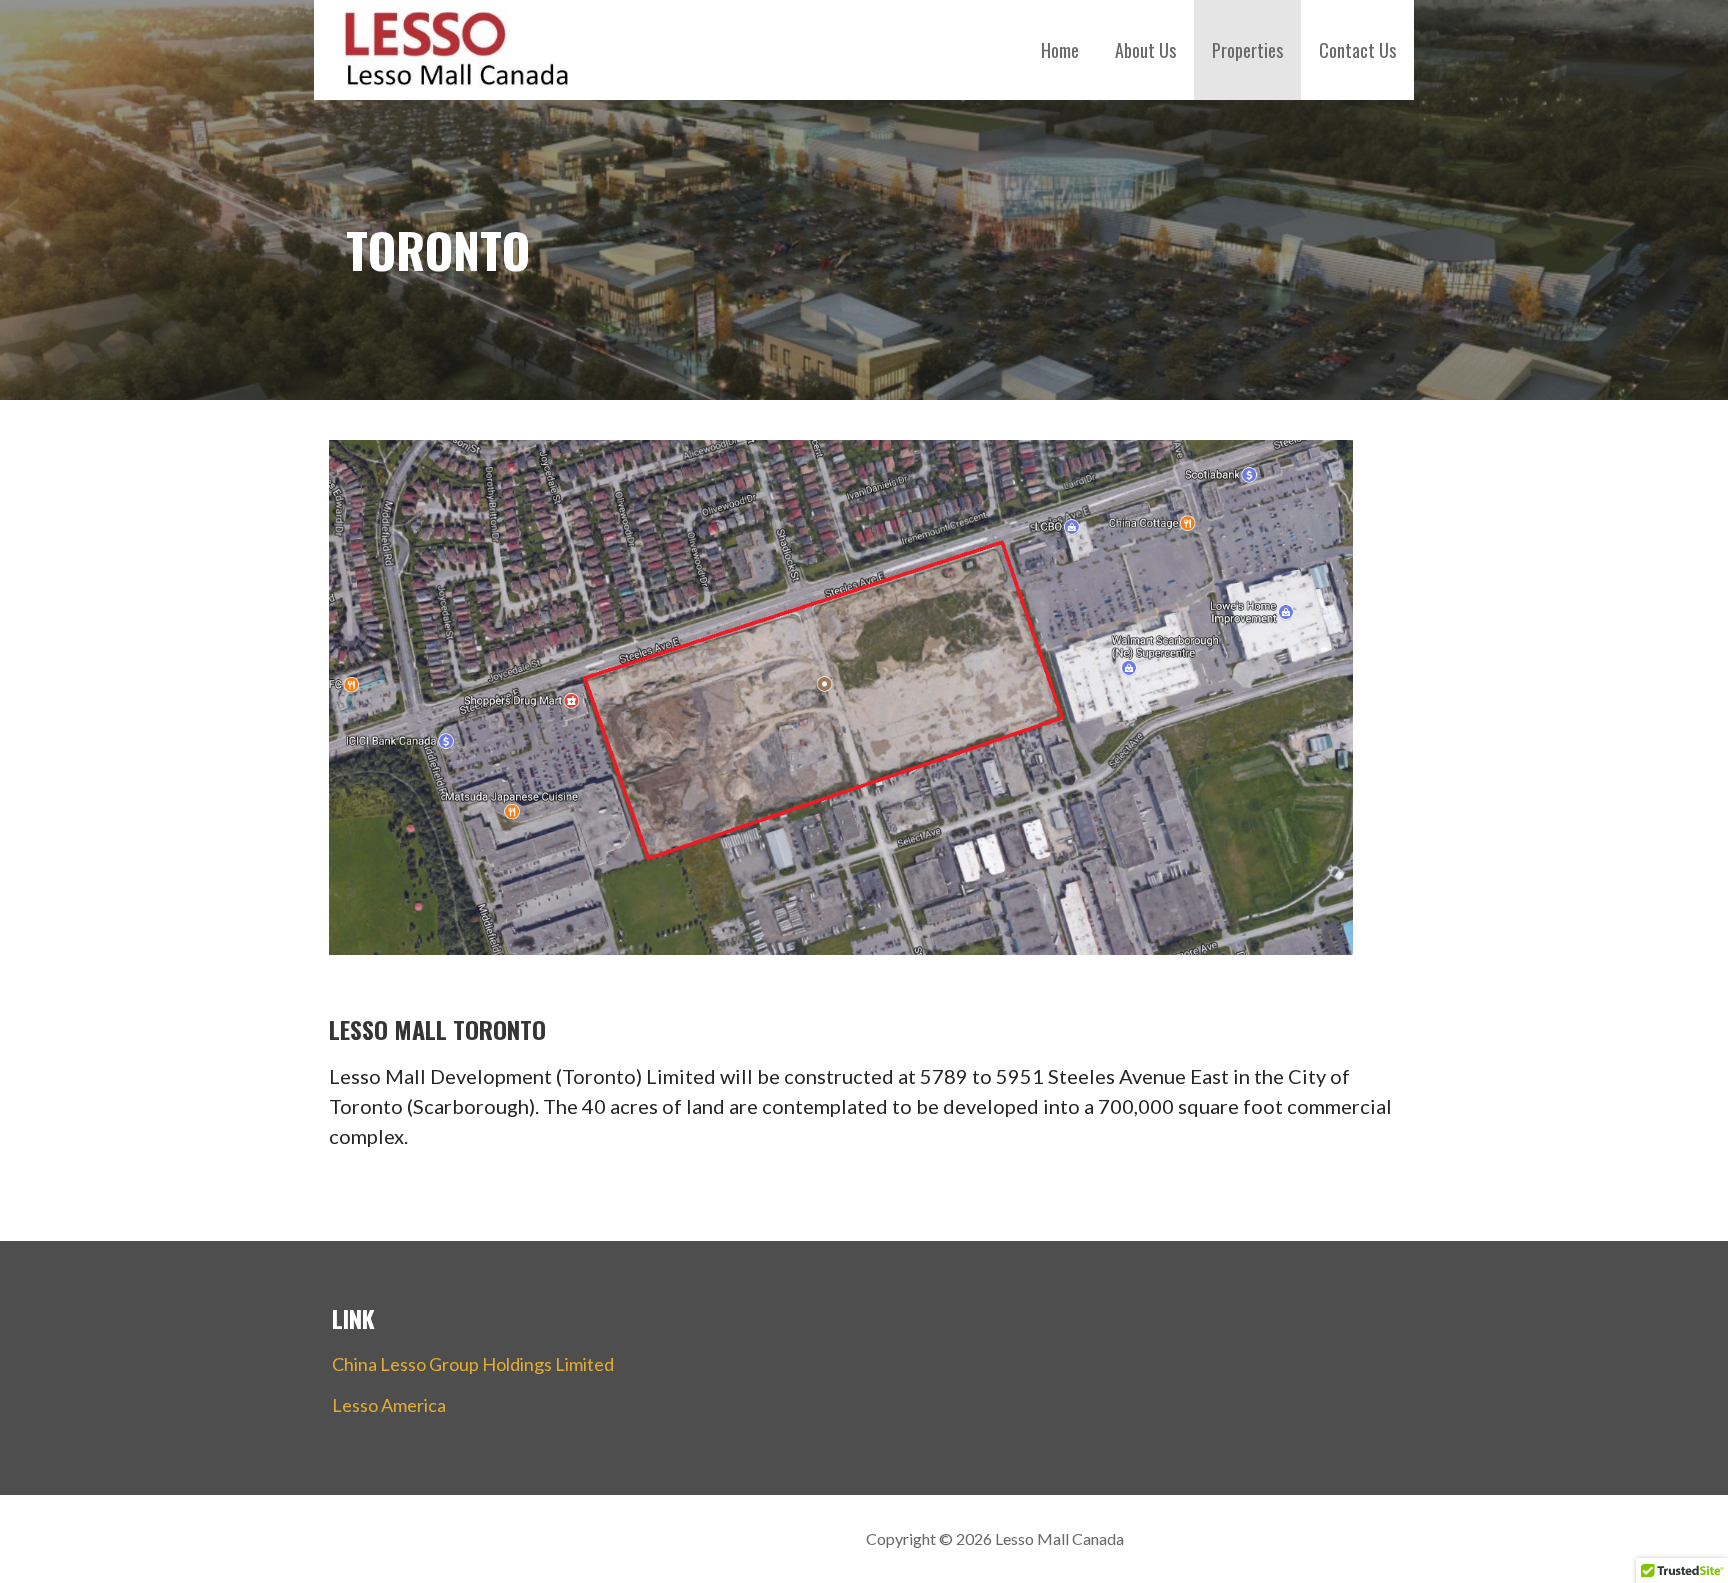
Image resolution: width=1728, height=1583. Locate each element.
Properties (1247, 50)
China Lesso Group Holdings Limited (473, 1364)
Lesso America (389, 1405)
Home (1060, 50)
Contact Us (1357, 50)
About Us (1145, 50)
